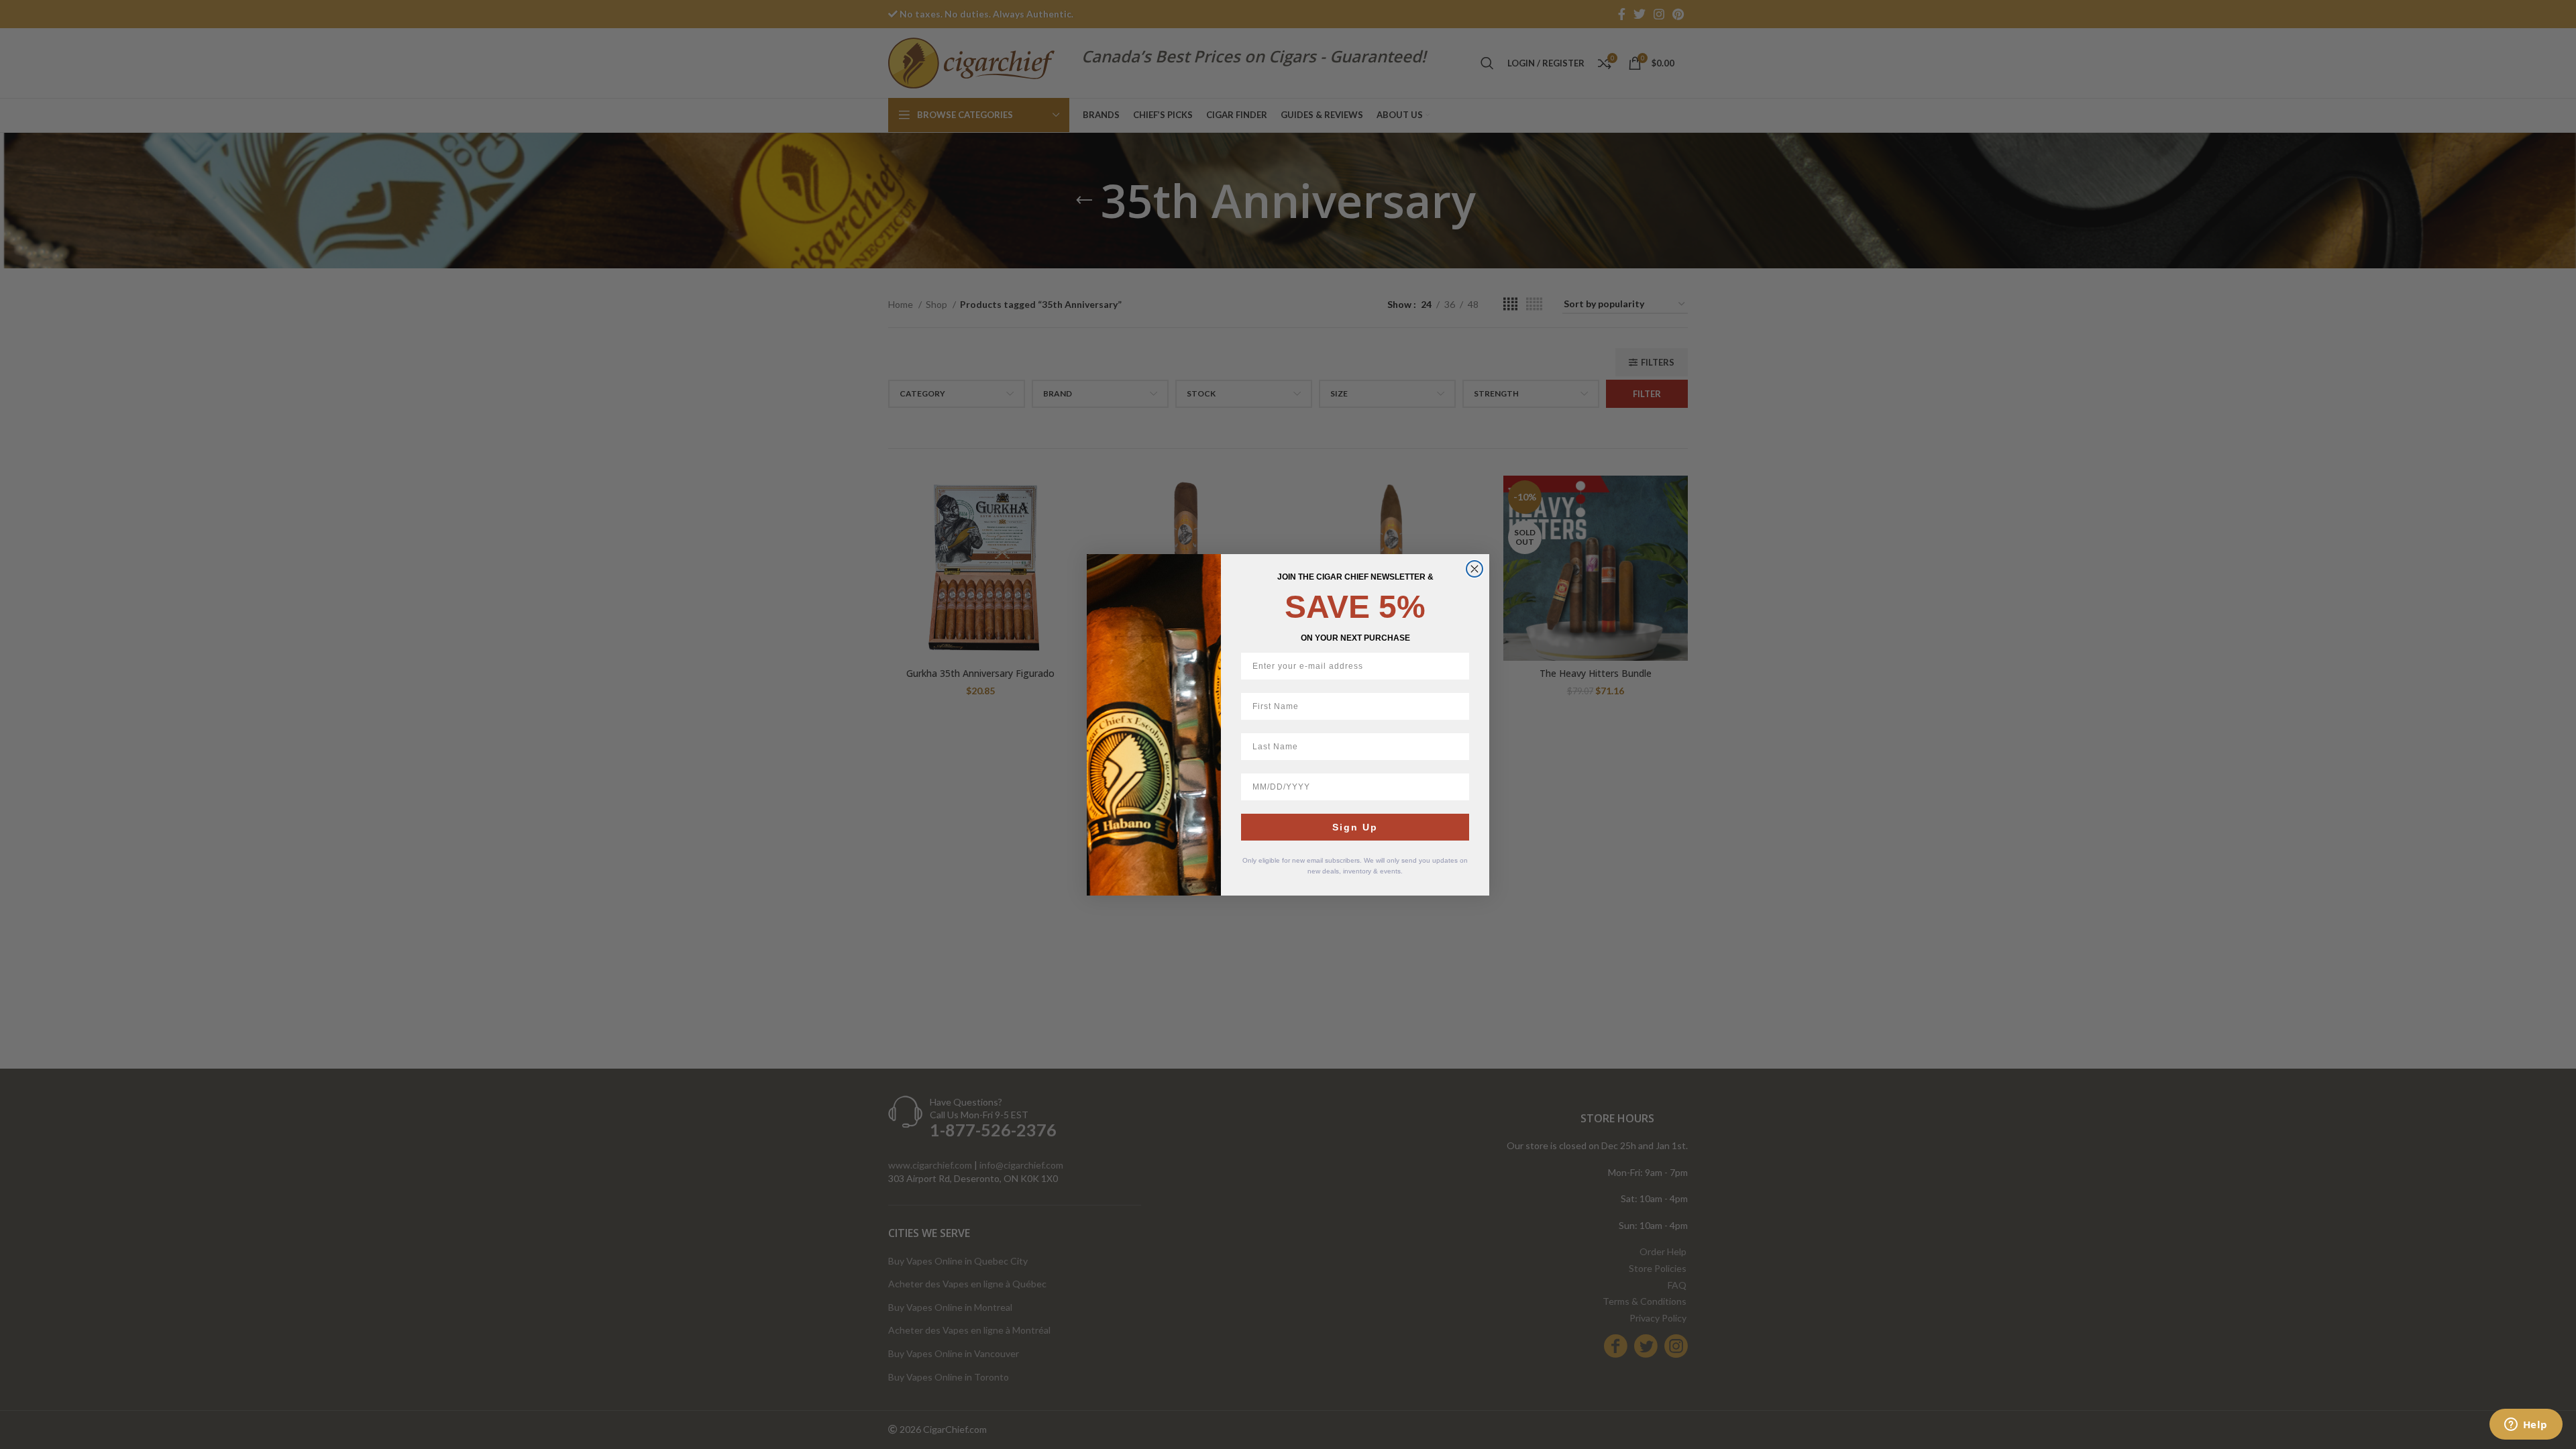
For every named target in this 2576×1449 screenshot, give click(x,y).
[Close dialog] (1474, 569)
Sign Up (1355, 827)
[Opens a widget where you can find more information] (2526, 1426)
